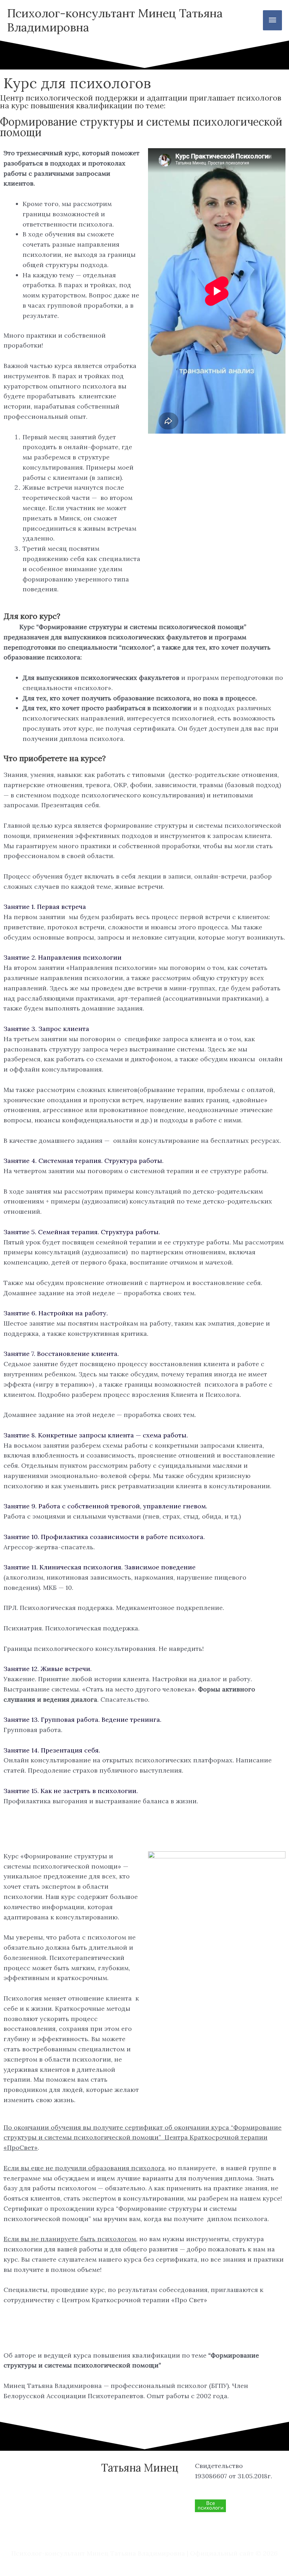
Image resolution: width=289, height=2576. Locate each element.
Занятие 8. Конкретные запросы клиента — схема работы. (96, 1435)
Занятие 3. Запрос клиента (46, 1029)
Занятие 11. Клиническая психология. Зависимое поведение (100, 1567)
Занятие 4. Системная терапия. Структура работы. (84, 1161)
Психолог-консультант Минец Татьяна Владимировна (115, 20)
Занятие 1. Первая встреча (45, 907)
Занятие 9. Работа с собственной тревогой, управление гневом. (105, 1506)
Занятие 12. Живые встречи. (48, 1669)
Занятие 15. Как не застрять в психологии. (71, 1791)
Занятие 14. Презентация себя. (52, 1750)
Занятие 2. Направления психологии (63, 957)
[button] (144, 907)
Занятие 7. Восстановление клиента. (61, 1354)
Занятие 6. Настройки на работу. (56, 1313)
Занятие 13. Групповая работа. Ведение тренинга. (82, 1720)
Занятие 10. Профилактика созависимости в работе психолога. (104, 1537)
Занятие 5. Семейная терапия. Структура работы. (82, 1232)
